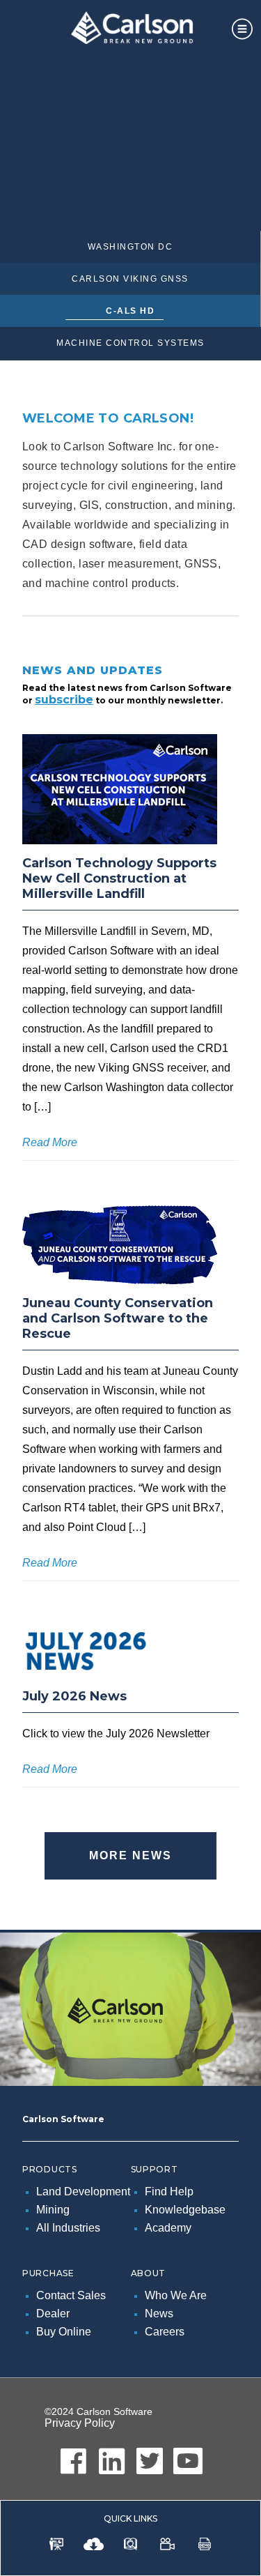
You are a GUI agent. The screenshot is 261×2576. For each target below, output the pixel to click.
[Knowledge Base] (131, 2546)
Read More (50, 1142)
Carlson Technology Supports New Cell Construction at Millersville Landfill (119, 878)
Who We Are (176, 2295)
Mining (53, 2210)
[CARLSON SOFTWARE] (130, 31)
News (159, 2314)
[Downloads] (94, 2546)
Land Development (83, 2192)
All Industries (68, 2228)
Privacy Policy (80, 2423)
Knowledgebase (185, 2210)
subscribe (64, 700)
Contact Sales (71, 2295)
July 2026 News (74, 1696)
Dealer (53, 2314)
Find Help (169, 2192)
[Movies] (167, 2546)
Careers (165, 2332)
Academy (168, 2228)
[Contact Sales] (57, 2546)
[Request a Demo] (205, 2546)
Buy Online (64, 2332)
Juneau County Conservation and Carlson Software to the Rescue (118, 1318)
